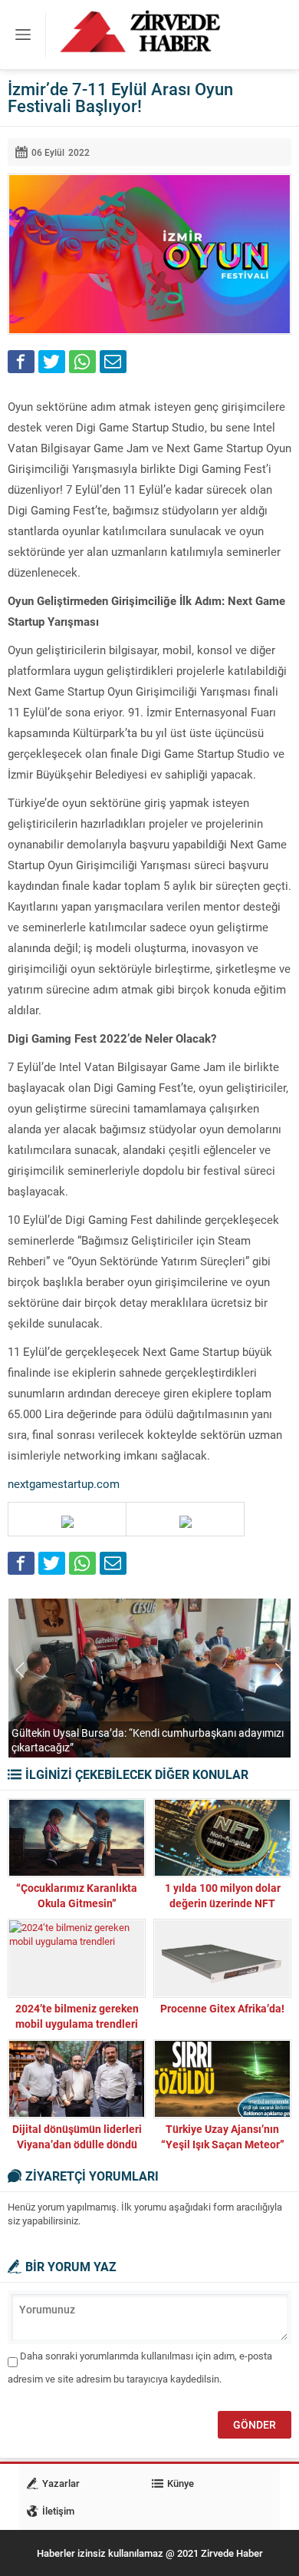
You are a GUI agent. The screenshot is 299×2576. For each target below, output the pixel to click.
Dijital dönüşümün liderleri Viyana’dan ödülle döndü (77, 2136)
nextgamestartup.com (64, 1483)
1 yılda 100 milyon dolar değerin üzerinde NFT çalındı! (223, 1903)
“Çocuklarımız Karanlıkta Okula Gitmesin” (77, 1895)
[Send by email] (113, 362)
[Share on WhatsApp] (82, 362)
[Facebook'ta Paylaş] (21, 362)
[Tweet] (52, 362)
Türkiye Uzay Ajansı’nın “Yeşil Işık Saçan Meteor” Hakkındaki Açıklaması (223, 2144)
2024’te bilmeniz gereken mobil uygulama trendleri (77, 2016)
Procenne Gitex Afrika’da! (222, 2008)
